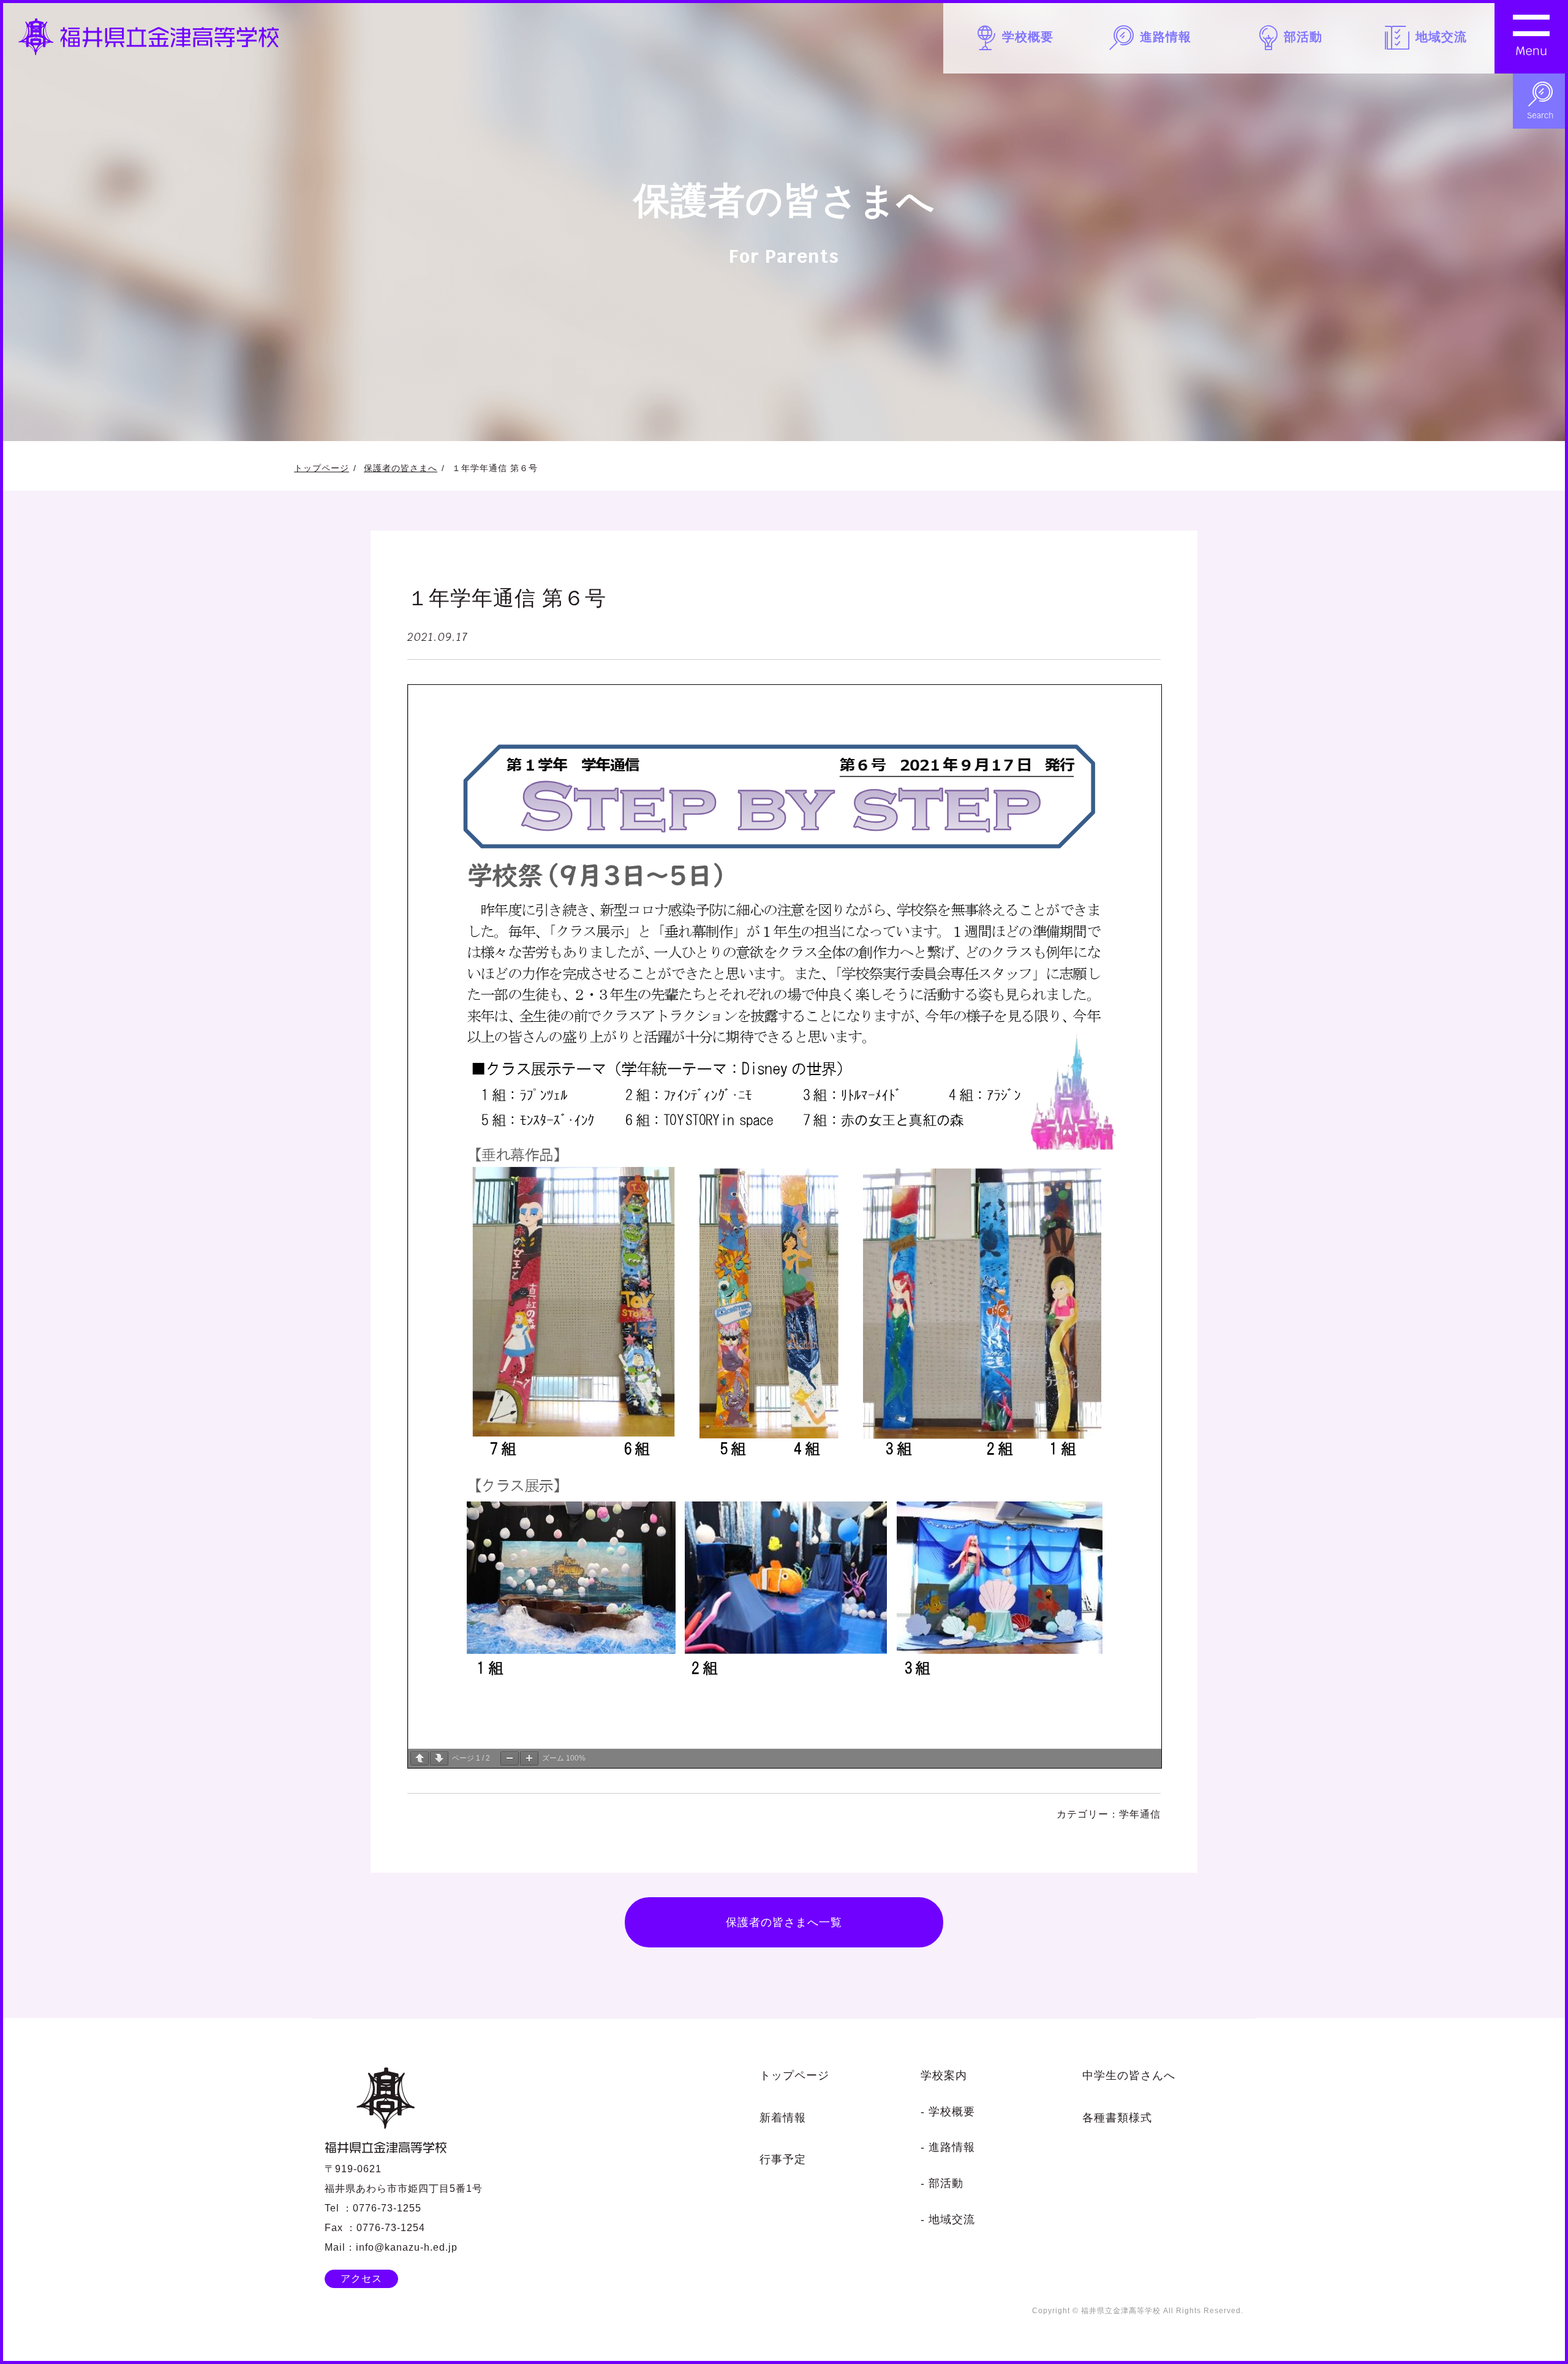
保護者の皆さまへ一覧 (784, 1922)
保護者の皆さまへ (401, 468)
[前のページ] (420, 1758)
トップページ (322, 468)
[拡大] (529, 1758)
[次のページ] (439, 1758)
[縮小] (510, 1758)
